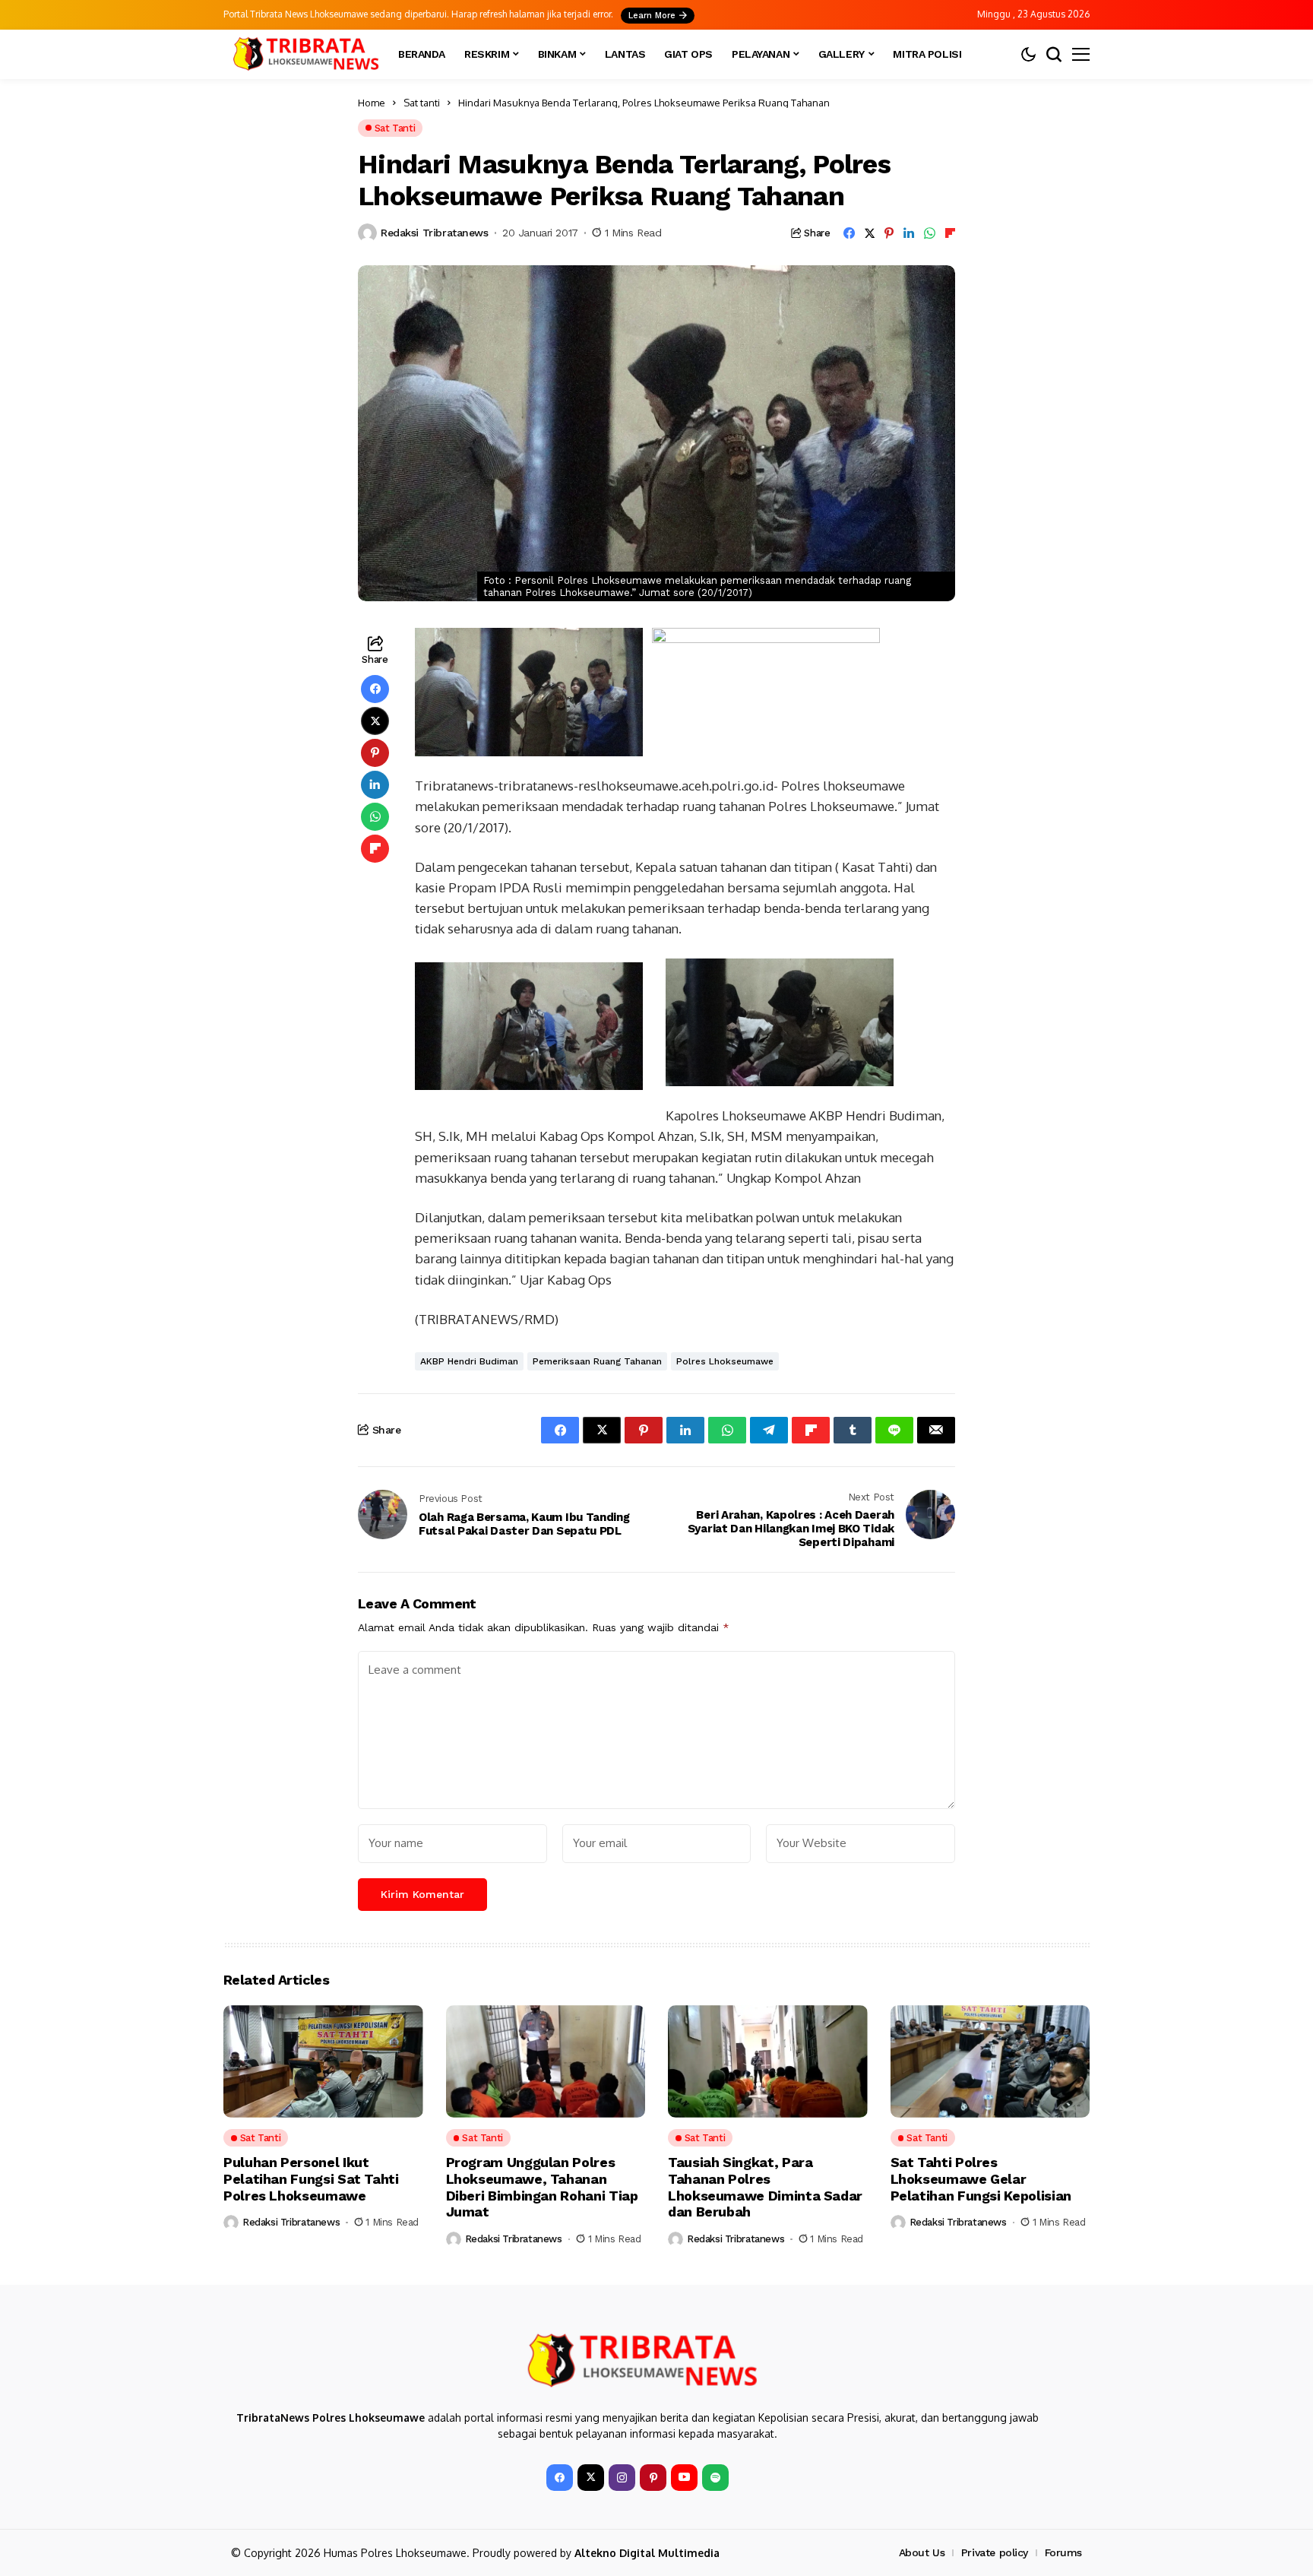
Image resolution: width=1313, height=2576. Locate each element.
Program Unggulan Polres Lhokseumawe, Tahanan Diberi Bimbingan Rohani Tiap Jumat (542, 2187)
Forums (1063, 2552)
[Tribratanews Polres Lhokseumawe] (303, 54)
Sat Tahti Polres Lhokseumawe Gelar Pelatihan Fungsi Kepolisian (981, 2178)
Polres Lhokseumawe (725, 1361)
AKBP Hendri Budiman (469, 1361)
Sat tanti (422, 103)
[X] (591, 2478)
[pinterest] (653, 2478)
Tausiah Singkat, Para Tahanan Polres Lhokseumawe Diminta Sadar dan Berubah (765, 2187)
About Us (922, 2552)
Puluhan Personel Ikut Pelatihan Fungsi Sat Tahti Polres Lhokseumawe (311, 2178)
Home (372, 103)
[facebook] (560, 2478)
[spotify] (715, 2478)
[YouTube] (684, 2478)
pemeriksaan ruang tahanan (597, 1361)
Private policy (995, 2552)
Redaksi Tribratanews (435, 233)
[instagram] (622, 2478)
